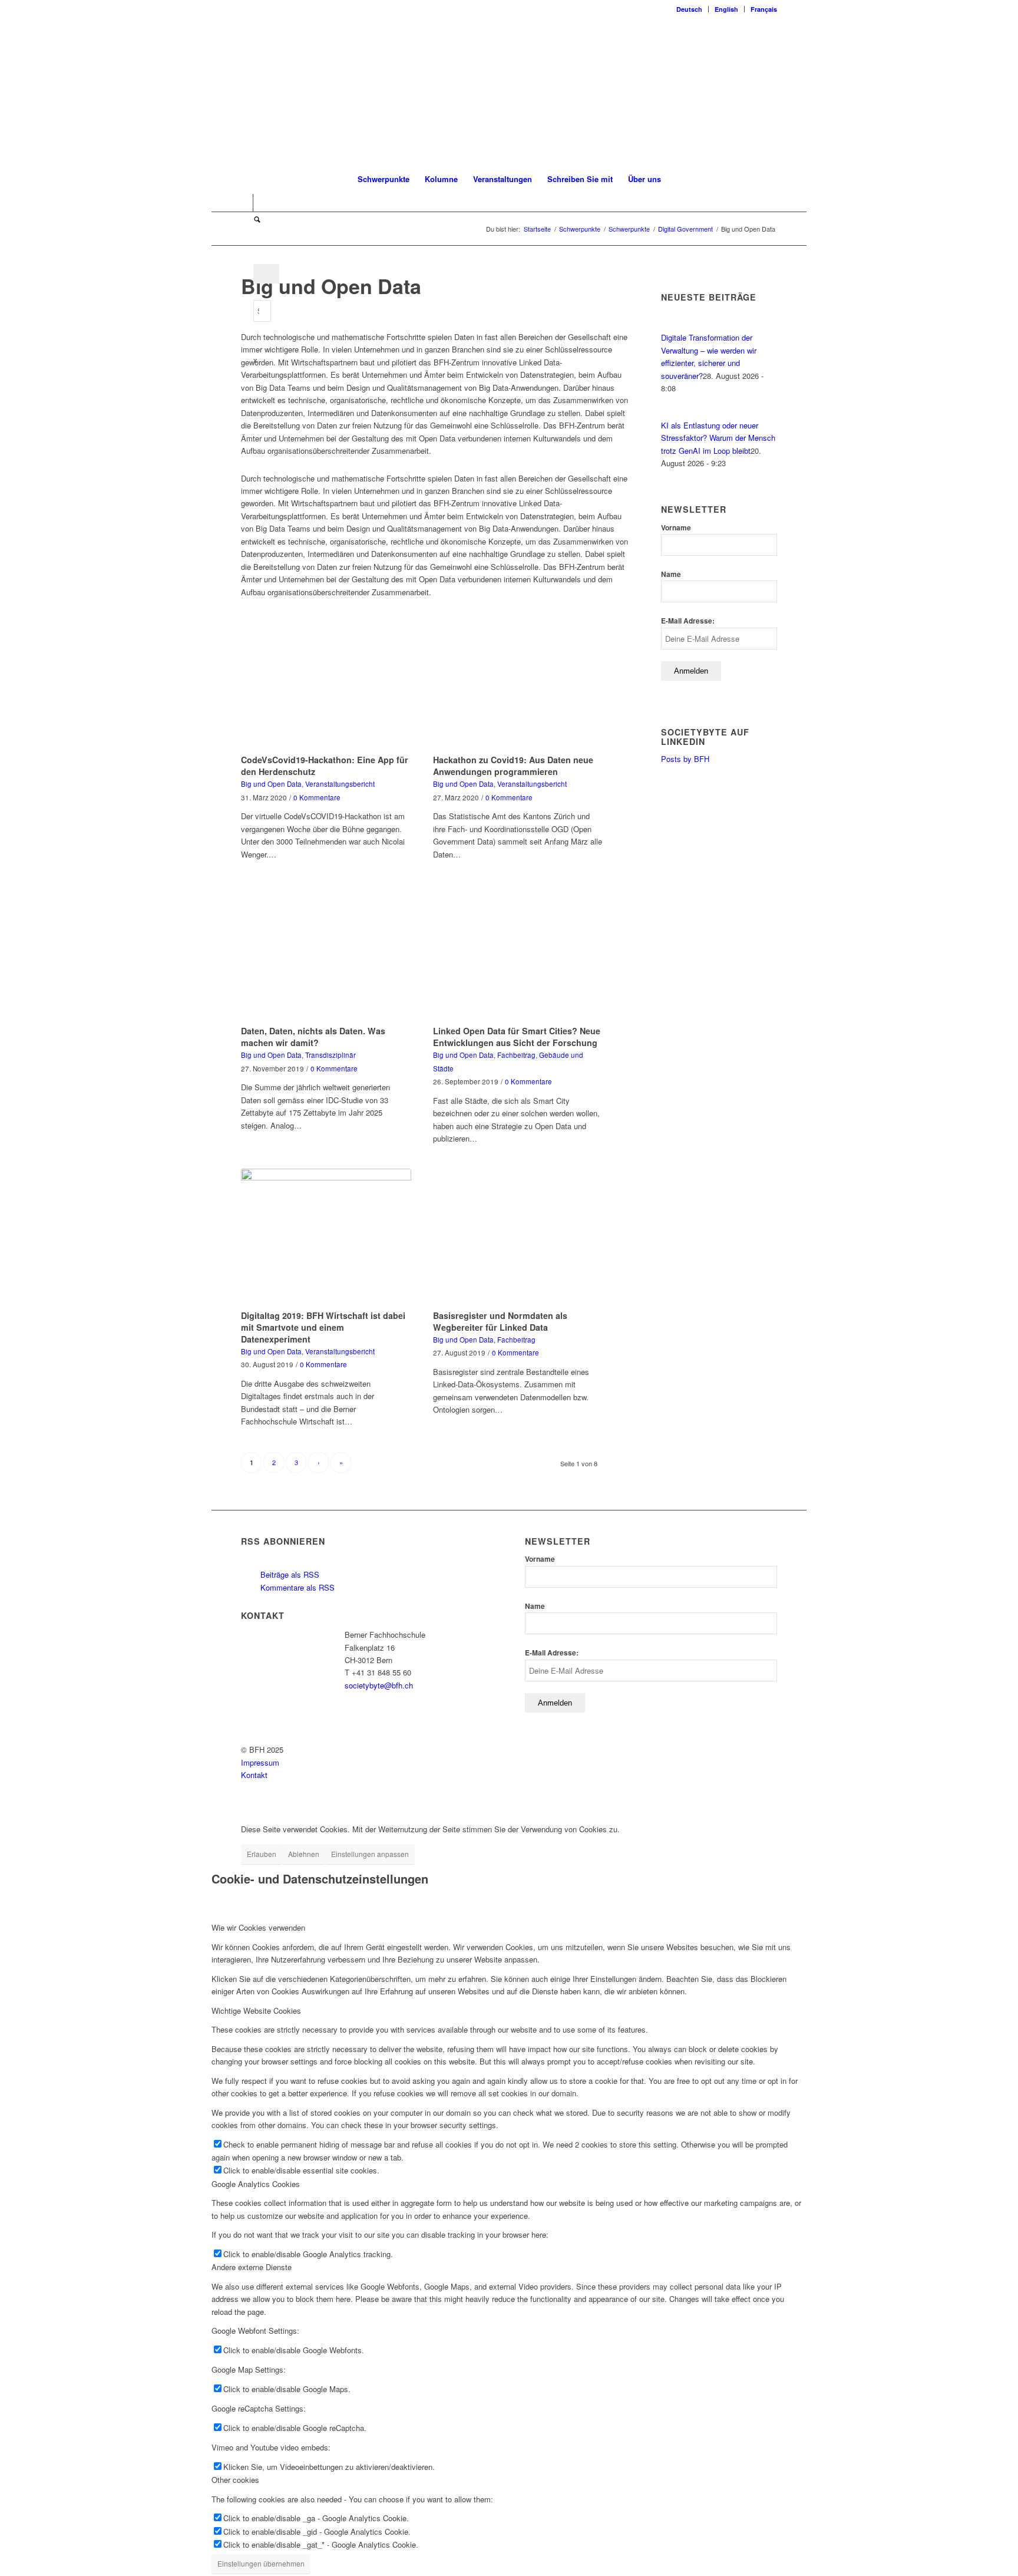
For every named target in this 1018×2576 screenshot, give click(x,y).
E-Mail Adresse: (688, 621)
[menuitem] (690, 9)
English (726, 9)
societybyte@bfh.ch (379, 1685)
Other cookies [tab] (235, 2480)
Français (764, 9)
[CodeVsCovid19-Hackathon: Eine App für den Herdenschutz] (326, 682)
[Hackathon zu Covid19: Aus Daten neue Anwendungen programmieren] (518, 682)
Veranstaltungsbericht (340, 784)
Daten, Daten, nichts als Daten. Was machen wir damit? (313, 1037)
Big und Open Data (271, 784)
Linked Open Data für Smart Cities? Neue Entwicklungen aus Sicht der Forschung (517, 1037)
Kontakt (254, 1775)
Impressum (260, 1762)
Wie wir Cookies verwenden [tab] (258, 1927)
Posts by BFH (685, 759)
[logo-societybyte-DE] (509, 91)
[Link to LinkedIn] (244, 203)
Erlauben (262, 1854)
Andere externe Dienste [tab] (252, 2267)
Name (671, 574)
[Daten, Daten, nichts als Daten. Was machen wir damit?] (326, 953)
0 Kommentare (317, 797)
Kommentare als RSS (296, 1587)
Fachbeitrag (516, 1055)
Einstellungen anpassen (370, 1854)
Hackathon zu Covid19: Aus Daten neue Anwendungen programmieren (513, 766)
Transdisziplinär (330, 1055)
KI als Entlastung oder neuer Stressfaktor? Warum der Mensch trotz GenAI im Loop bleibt (718, 438)
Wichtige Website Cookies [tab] (256, 2011)
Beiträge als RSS (289, 1574)
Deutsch (689, 9)
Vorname (676, 528)
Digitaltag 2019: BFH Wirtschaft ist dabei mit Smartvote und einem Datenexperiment (323, 1327)
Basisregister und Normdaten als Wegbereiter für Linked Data (500, 1321)
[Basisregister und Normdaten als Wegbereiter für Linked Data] (518, 1237)
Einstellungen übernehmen (261, 2563)
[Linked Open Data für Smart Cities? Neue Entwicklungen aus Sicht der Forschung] (518, 953)
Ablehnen (304, 1854)
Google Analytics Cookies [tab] (256, 2184)
